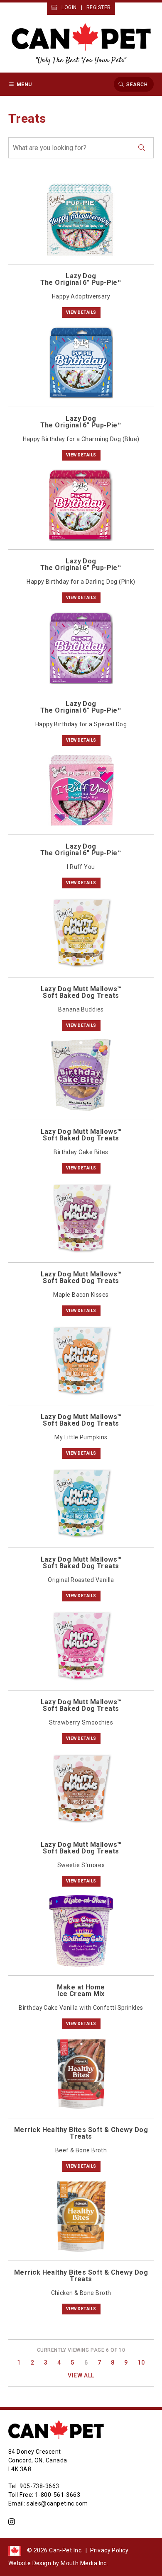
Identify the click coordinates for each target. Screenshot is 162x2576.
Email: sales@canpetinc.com (48, 2503)
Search (137, 84)
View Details (81, 312)
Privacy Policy (109, 2550)
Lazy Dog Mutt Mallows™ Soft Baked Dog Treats (81, 992)
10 (141, 2363)
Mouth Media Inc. (84, 2563)
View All (81, 2375)
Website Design (30, 2563)
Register (99, 7)
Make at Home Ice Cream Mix (81, 1990)
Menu (24, 84)
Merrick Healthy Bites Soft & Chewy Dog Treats (81, 2133)
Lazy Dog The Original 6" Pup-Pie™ (81, 279)
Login (69, 7)
